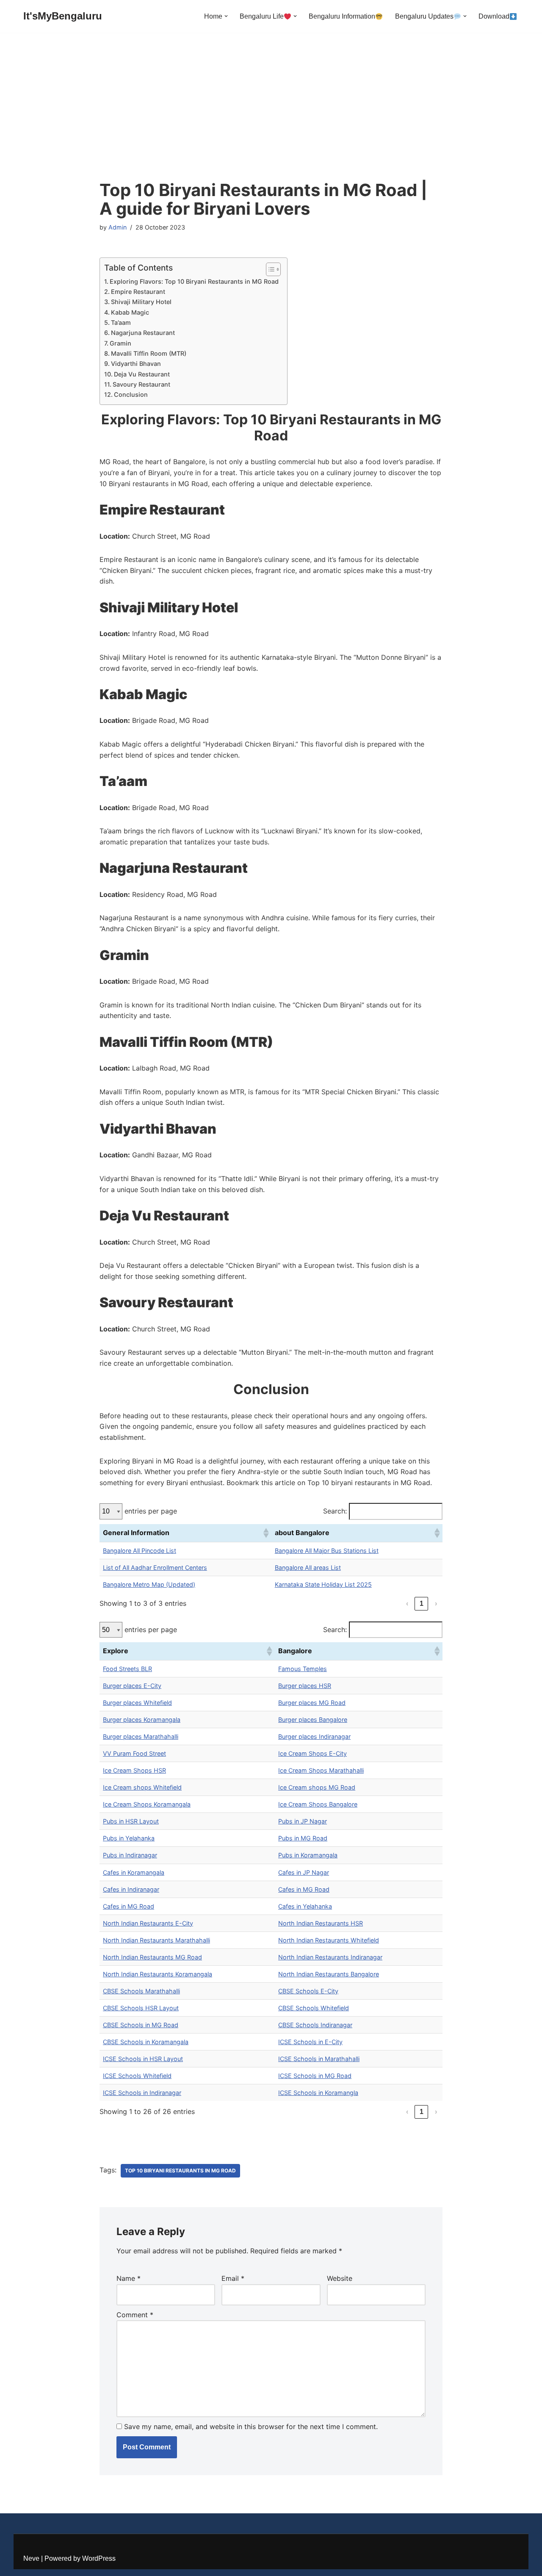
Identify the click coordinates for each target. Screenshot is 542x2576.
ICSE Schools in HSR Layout (143, 2059)
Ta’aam (121, 322)
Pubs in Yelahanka (129, 1838)
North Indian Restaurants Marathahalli (156, 1940)
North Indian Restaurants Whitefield (329, 1940)
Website (340, 2278)
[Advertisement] (271, 117)
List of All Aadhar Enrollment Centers (155, 1567)
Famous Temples (303, 1669)
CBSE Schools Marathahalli (141, 1991)
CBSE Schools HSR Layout (141, 2008)
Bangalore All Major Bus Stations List (327, 1551)
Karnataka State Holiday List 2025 (323, 1584)
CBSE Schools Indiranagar (315, 2025)
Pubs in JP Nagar (303, 1821)
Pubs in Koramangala (308, 1855)
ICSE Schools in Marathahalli (319, 2059)
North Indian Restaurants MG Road (152, 1957)
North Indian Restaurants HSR (321, 1923)
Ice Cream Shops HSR (134, 1770)
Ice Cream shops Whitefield (142, 1787)
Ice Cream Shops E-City (312, 1753)
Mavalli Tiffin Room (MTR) (149, 353)
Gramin (120, 343)
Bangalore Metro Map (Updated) (149, 1584)
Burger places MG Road (312, 1703)
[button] (226, 16)
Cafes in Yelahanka (305, 1906)
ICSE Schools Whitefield (137, 2076)
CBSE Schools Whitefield (314, 2008)
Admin (118, 227)
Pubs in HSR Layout (131, 1821)
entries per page (151, 1511)
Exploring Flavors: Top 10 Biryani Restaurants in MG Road (194, 281)
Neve (31, 2558)
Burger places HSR (305, 1686)
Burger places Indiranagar (314, 1736)
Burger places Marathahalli (141, 1736)
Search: (335, 1511)
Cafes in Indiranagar (131, 1889)
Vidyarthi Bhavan (136, 364)
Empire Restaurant (138, 292)
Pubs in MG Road (303, 1838)
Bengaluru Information (342, 16)
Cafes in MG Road (304, 1889)
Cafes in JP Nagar (304, 1872)
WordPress (99, 2558)
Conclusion (131, 394)
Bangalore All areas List (308, 1567)
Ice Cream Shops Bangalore (318, 1804)
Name (129, 2278)
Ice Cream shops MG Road (317, 1787)
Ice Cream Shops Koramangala (147, 1804)
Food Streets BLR (127, 1669)
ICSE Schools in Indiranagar (142, 2093)
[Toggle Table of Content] (269, 269)
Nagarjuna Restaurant (143, 333)
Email (233, 2278)
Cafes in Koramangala (134, 1872)
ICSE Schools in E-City (310, 2042)
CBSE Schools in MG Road (141, 2025)
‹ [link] (407, 1603)
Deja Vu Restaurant (142, 374)
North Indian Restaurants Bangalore (329, 1974)
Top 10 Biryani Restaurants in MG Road (180, 2171)
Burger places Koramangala (142, 1720)
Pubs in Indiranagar (130, 1855)
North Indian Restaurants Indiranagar (330, 1957)
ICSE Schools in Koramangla (318, 2093)
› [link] (436, 1603)
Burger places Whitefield (137, 1703)
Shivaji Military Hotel (141, 302)
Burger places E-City (132, 1686)
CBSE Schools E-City (308, 1991)
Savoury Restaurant (141, 384)
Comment (135, 2315)
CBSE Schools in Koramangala (146, 2042)
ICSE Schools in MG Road (315, 2076)
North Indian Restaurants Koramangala (158, 1974)
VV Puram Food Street (134, 1753)
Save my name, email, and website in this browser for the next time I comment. (251, 2427)
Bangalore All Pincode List (140, 1551)
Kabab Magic (130, 312)
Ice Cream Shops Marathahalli (321, 1770)
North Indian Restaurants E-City (148, 1923)
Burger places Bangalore (313, 1720)
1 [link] (422, 1603)
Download (494, 16)
